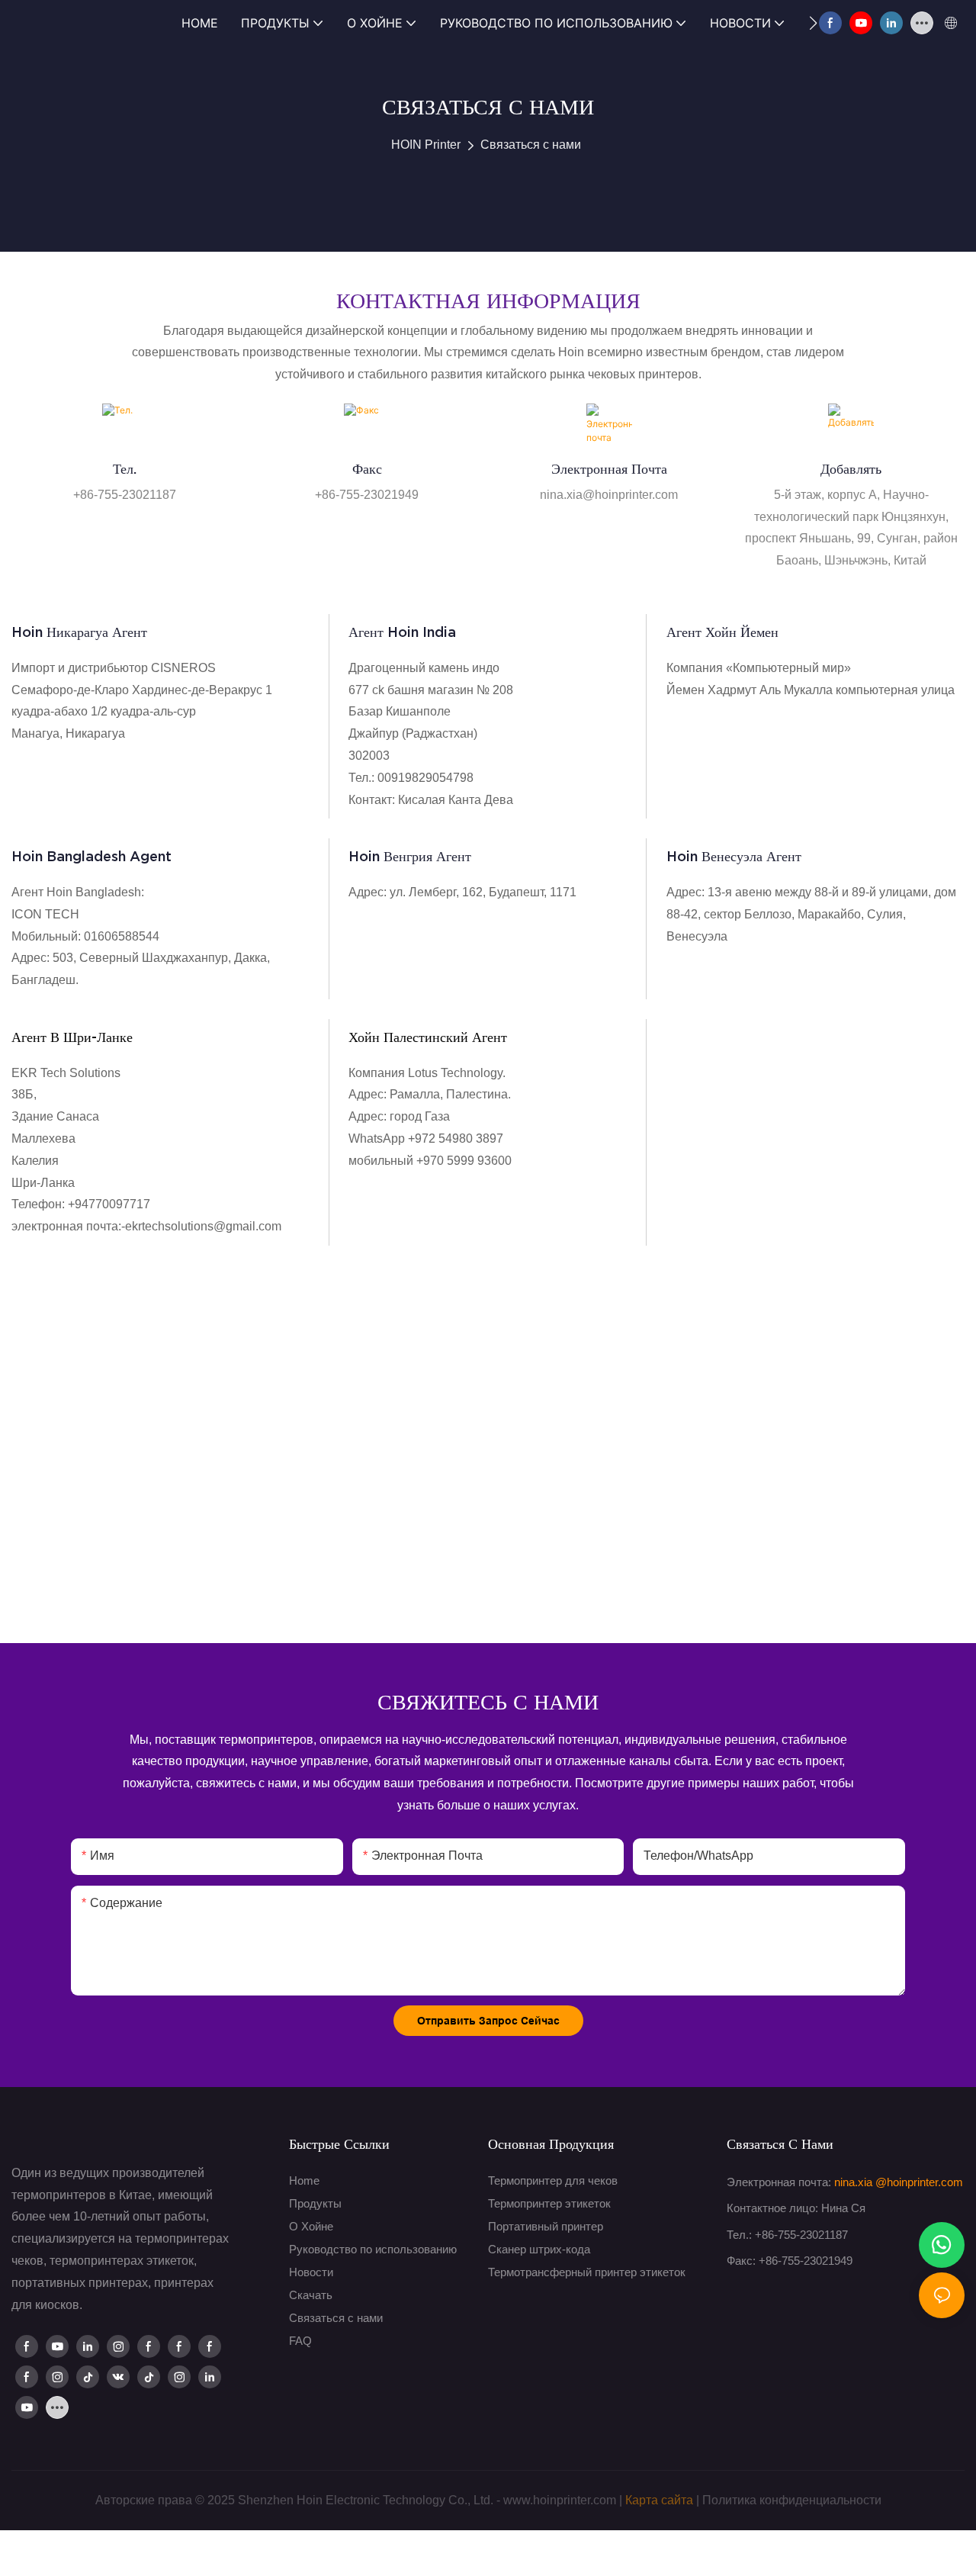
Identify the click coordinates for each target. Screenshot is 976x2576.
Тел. (125, 469)
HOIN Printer (426, 145)
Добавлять (851, 469)
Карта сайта (659, 2500)
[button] (813, 23)
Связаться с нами (531, 145)
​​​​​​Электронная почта (609, 469)
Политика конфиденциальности (792, 2500)
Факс (367, 469)
